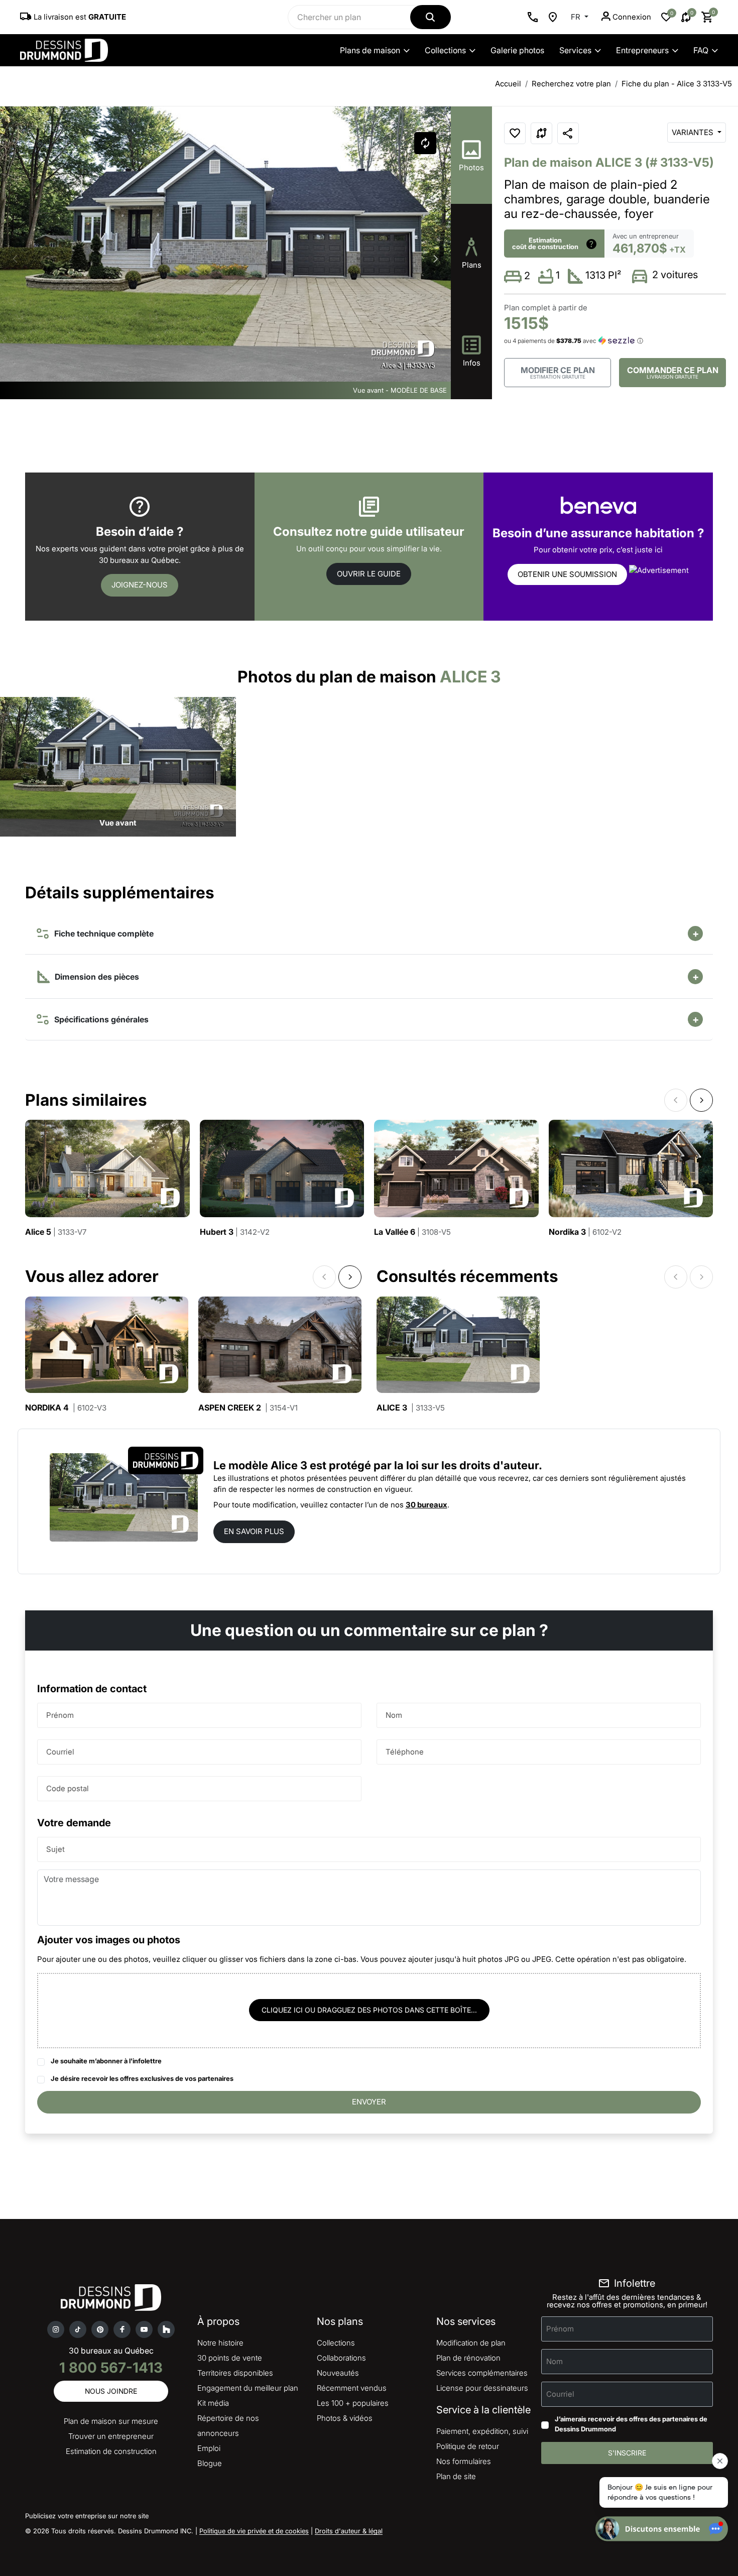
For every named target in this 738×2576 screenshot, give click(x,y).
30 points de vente (230, 2358)
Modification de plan (471, 2343)
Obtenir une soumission (567, 574)
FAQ (701, 50)
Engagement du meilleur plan (248, 2388)
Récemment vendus (352, 2388)
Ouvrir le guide (369, 574)
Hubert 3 (235, 1232)
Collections (445, 50)
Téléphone (405, 1751)
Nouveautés (338, 2373)
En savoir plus (254, 1531)
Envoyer (369, 2102)
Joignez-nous (140, 585)
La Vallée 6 (412, 1232)
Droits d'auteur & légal (349, 2531)
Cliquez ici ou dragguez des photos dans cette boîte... (369, 2010)
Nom (394, 1715)
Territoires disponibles (235, 2373)
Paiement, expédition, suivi (482, 2431)
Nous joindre (111, 2391)
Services (575, 50)
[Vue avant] (118, 766)
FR (577, 17)
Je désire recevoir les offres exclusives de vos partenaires (142, 2078)
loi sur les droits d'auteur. (474, 1465)
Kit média (213, 2403)
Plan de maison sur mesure (111, 2421)
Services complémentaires (482, 2373)
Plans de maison (370, 50)
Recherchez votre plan (571, 84)
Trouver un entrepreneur (111, 2436)
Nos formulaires (464, 2461)
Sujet (55, 1849)
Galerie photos (517, 50)
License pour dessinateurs (482, 2388)
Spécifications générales (99, 1019)
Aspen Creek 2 (248, 1408)
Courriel (60, 1751)
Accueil (508, 84)
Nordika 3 (585, 1232)
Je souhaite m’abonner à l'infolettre (106, 2061)
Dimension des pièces (96, 977)
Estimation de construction (111, 2451)
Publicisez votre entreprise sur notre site (87, 2516)
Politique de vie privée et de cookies (254, 2531)
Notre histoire (220, 2343)
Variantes (694, 132)
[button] (436, 259)
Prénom (60, 1715)
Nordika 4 (66, 1408)
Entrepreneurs (642, 50)
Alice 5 (56, 1232)
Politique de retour (468, 2446)
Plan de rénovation (468, 2358)
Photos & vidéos (345, 2418)
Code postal (68, 1788)
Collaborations (341, 2358)
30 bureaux (426, 1505)
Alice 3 (411, 1408)
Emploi (209, 2448)
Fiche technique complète (102, 933)
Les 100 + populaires (353, 2403)
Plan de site (456, 2476)
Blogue (210, 2463)
